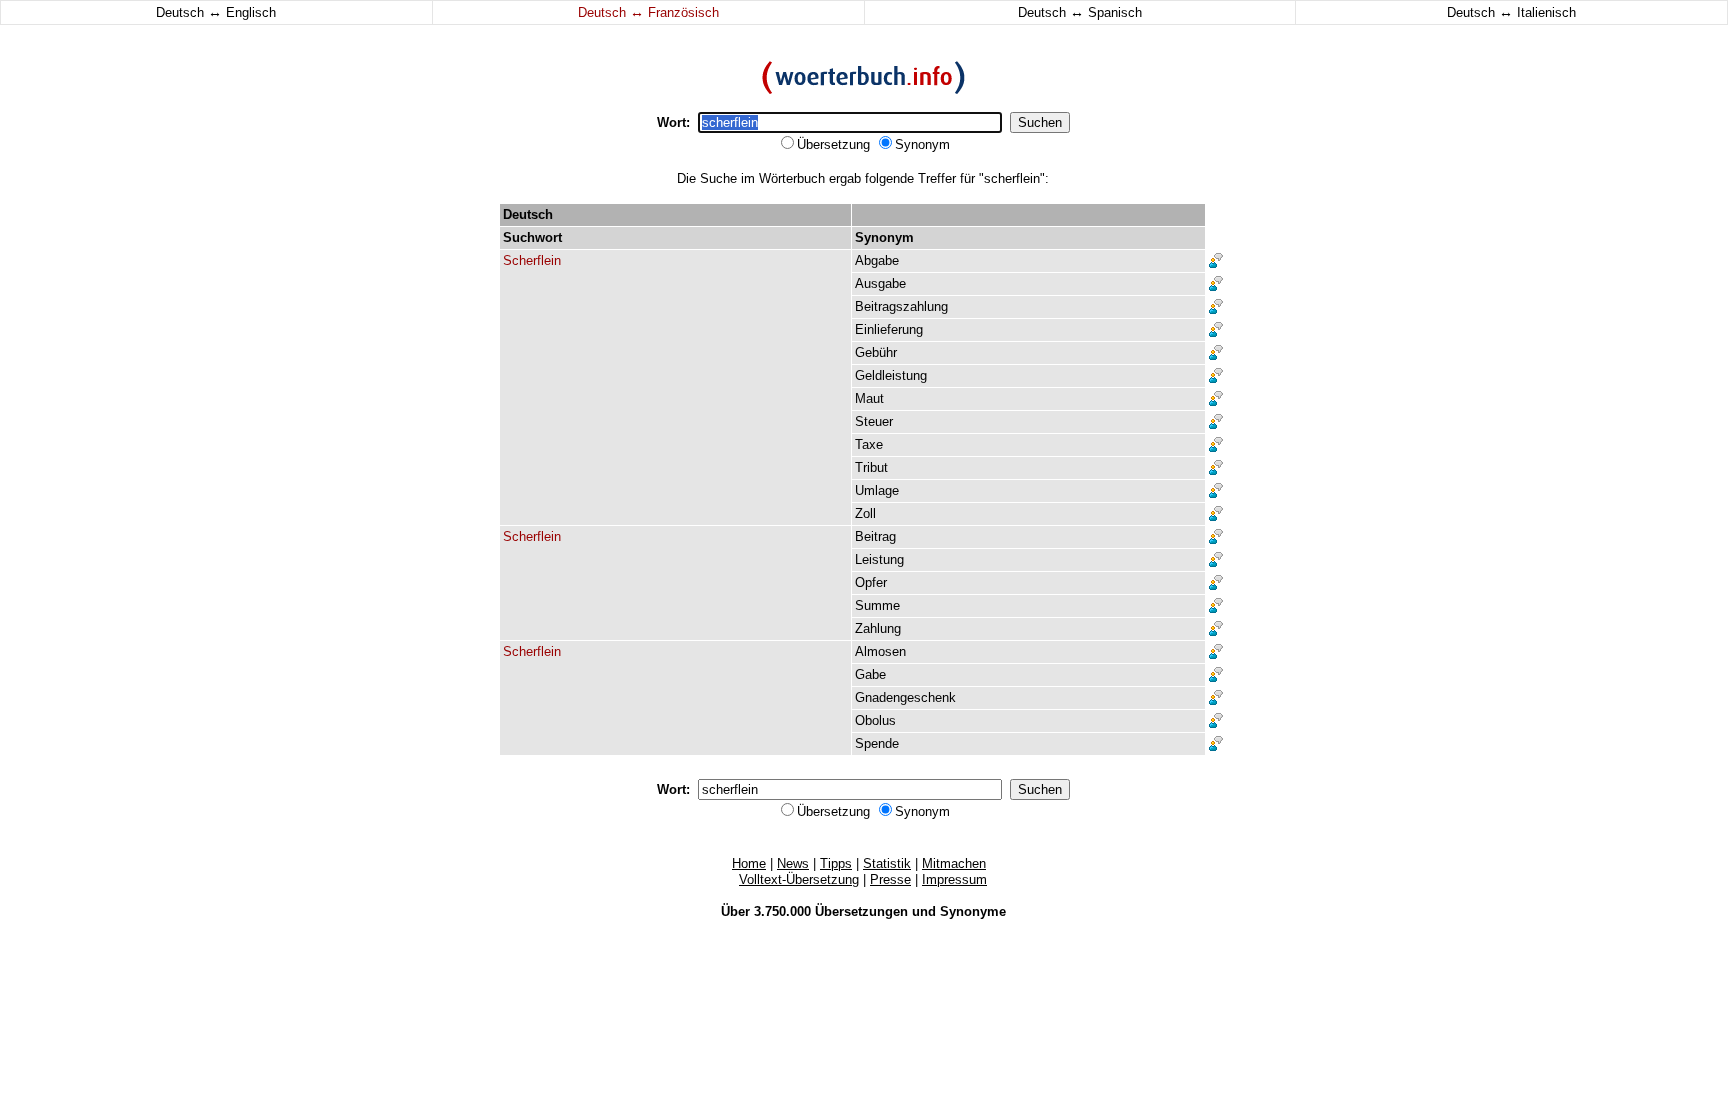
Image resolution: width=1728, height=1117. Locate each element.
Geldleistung (891, 375)
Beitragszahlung (901, 306)
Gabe (870, 674)
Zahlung (878, 628)
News (793, 863)
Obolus (875, 720)
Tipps (836, 863)
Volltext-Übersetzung (799, 879)
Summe (877, 605)
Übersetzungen (861, 911)
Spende (877, 743)
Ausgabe (880, 283)
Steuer (874, 421)
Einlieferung (889, 329)
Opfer (871, 582)
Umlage (877, 490)
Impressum (954, 879)
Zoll (865, 513)
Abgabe (877, 260)
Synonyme (973, 911)
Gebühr (876, 352)
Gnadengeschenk (905, 697)
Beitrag (875, 536)
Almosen (880, 651)
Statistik (887, 863)
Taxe (869, 444)
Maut (869, 398)
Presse (890, 879)
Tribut (871, 467)
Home (749, 863)
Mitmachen (954, 863)
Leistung (879, 559)
